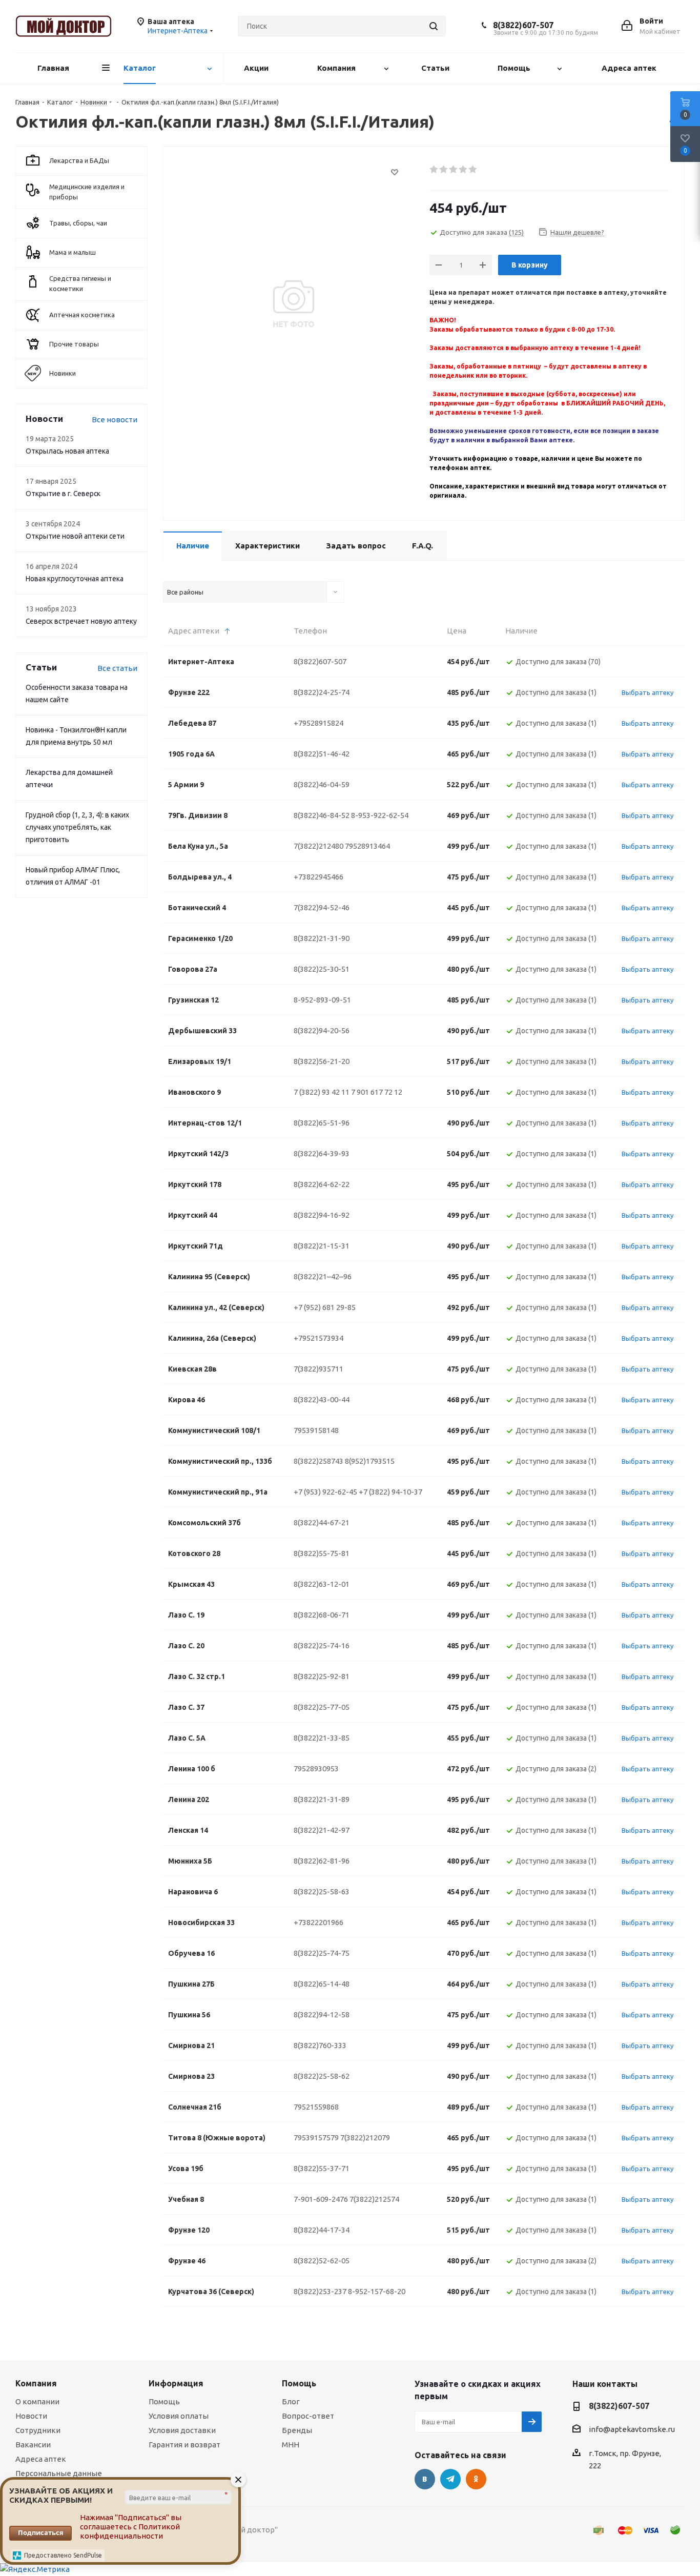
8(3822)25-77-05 (322, 1707)
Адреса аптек (41, 2459)
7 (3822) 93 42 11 (322, 1092)
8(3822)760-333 (320, 2045)
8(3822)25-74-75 (322, 1953)
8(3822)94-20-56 (322, 1030)
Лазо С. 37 (186, 1707)
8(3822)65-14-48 (322, 1984)
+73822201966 (318, 1922)
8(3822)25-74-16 (322, 1645)
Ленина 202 (189, 1800)
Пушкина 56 (189, 2015)
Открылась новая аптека (67, 451)
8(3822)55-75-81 (322, 1553)
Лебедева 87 (192, 723)
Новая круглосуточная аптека (75, 579)
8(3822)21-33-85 (322, 1738)
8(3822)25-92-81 (322, 1676)
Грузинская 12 (193, 1000)
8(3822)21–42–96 (323, 1276)
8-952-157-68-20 (377, 2291)
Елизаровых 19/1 (200, 1061)
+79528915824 (318, 723)
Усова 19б (186, 2169)
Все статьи (117, 668)
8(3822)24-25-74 (322, 692)
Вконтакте (425, 2479)
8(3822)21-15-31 (322, 1246)
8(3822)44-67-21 (322, 1522)
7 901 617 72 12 (377, 1092)
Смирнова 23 (191, 2076)
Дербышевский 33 (202, 1031)
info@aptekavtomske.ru (632, 2430)
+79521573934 (318, 1338)
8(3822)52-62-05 (322, 2261)
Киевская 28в (192, 1369)
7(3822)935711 (318, 1369)
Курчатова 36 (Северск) (211, 2292)
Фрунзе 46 (187, 2261)
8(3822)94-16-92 (322, 1215)
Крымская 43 (191, 1584)
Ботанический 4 (197, 908)
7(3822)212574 (374, 2199)
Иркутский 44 (193, 1215)
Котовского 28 (194, 1553)
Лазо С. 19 (186, 1615)
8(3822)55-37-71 (322, 2168)
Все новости (115, 420)
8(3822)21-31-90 (322, 938)
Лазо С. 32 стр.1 (197, 1677)
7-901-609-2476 (321, 2199)
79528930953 (316, 1769)
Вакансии (33, 2445)
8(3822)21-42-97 (322, 1830)
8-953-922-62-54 (380, 815)
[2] (444, 170)
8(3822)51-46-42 (322, 754)
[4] (464, 170)
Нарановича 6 (193, 1892)
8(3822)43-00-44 (322, 1399)
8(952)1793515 (370, 1461)
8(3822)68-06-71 (322, 1615)
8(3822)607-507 (523, 25)
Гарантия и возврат (184, 2445)
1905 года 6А (191, 754)
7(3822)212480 (318, 846)
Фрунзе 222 (189, 692)
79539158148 (316, 1430)
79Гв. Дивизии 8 (198, 815)
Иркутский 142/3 (198, 1154)
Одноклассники (476, 2479)
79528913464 (367, 846)
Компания (36, 2383)
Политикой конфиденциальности (130, 2531)
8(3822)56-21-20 (322, 1061)
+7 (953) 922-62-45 (325, 1492)
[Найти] (434, 26)
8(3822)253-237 (320, 2291)
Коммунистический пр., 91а (218, 1492)
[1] (434, 170)
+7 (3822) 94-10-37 (390, 1492)
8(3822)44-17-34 (322, 2230)
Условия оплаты (179, 2416)
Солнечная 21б (195, 2107)
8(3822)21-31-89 (322, 1799)
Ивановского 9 (194, 1092)
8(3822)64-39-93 (322, 1153)
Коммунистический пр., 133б (220, 1461)
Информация (176, 2383)
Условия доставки (182, 2430)
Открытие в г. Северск (63, 494)
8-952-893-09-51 (322, 1000)
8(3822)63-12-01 (322, 1584)
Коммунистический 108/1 (214, 1430)
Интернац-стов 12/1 (205, 1123)
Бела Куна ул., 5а (198, 846)
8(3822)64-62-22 (322, 1184)
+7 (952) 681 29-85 (325, 1307)
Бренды (297, 2430)
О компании (37, 2401)
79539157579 (316, 2138)
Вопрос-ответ (308, 2416)
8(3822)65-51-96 (322, 1123)
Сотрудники (38, 2430)
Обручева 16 (191, 1953)
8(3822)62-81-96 (322, 1861)
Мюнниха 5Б (190, 1861)
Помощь (164, 2401)
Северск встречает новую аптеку (81, 621)
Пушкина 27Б (191, 1984)
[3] (454, 170)
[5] (473, 170)
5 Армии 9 (186, 785)
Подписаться (41, 2532)
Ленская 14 (188, 1830)
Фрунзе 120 (189, 2230)
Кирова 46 (187, 1400)
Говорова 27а (193, 969)
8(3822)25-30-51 (322, 969)
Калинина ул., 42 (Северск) (216, 1307)
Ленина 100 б (192, 1769)
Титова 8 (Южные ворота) (217, 2138)
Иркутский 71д (195, 1246)
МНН (291, 2445)
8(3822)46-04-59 (322, 784)
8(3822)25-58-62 (322, 2076)
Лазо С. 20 (186, 1646)
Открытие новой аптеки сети (75, 536)
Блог (291, 2401)
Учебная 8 (186, 2199)
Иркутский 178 (195, 1184)
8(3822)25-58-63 (322, 1892)
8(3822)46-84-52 (322, 815)
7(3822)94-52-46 (322, 907)
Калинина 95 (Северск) (209, 1277)
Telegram (450, 2479)
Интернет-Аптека (201, 662)
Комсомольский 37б (204, 1523)
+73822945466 (318, 877)
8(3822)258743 (318, 1461)
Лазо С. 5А (187, 1738)
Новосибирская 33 (201, 1923)
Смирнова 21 (191, 2046)
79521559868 (316, 2107)
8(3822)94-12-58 (322, 2015)
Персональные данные (59, 2473)
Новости (31, 2416)
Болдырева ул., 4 (200, 877)
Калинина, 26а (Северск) (212, 1338)
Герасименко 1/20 (200, 938)
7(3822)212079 (365, 2138)
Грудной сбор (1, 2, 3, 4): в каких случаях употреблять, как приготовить (77, 827)
